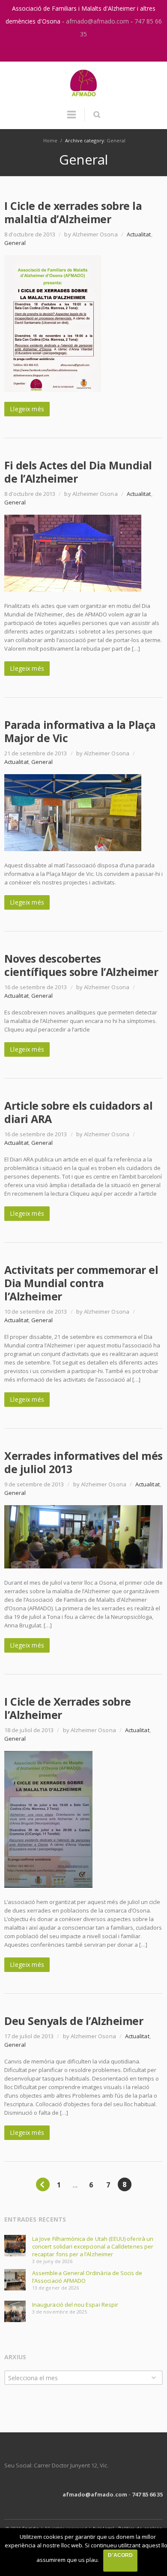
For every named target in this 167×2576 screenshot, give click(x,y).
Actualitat (139, 234)
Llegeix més (27, 409)
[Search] (97, 115)
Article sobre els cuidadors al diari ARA (78, 1112)
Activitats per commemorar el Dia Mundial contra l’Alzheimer (81, 1283)
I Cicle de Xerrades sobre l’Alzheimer (68, 1708)
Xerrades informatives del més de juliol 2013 (83, 1462)
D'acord (120, 2555)
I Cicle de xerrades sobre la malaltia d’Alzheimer (73, 212)
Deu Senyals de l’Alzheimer (74, 2021)
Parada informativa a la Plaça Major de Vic (80, 731)
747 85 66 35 (147, 2494)
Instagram (75, 51)
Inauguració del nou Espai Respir (75, 2305)
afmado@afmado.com (98, 21)
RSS (93, 51)
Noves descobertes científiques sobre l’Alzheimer (81, 965)
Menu (72, 118)
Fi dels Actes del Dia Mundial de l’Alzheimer (78, 472)
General (116, 140)
